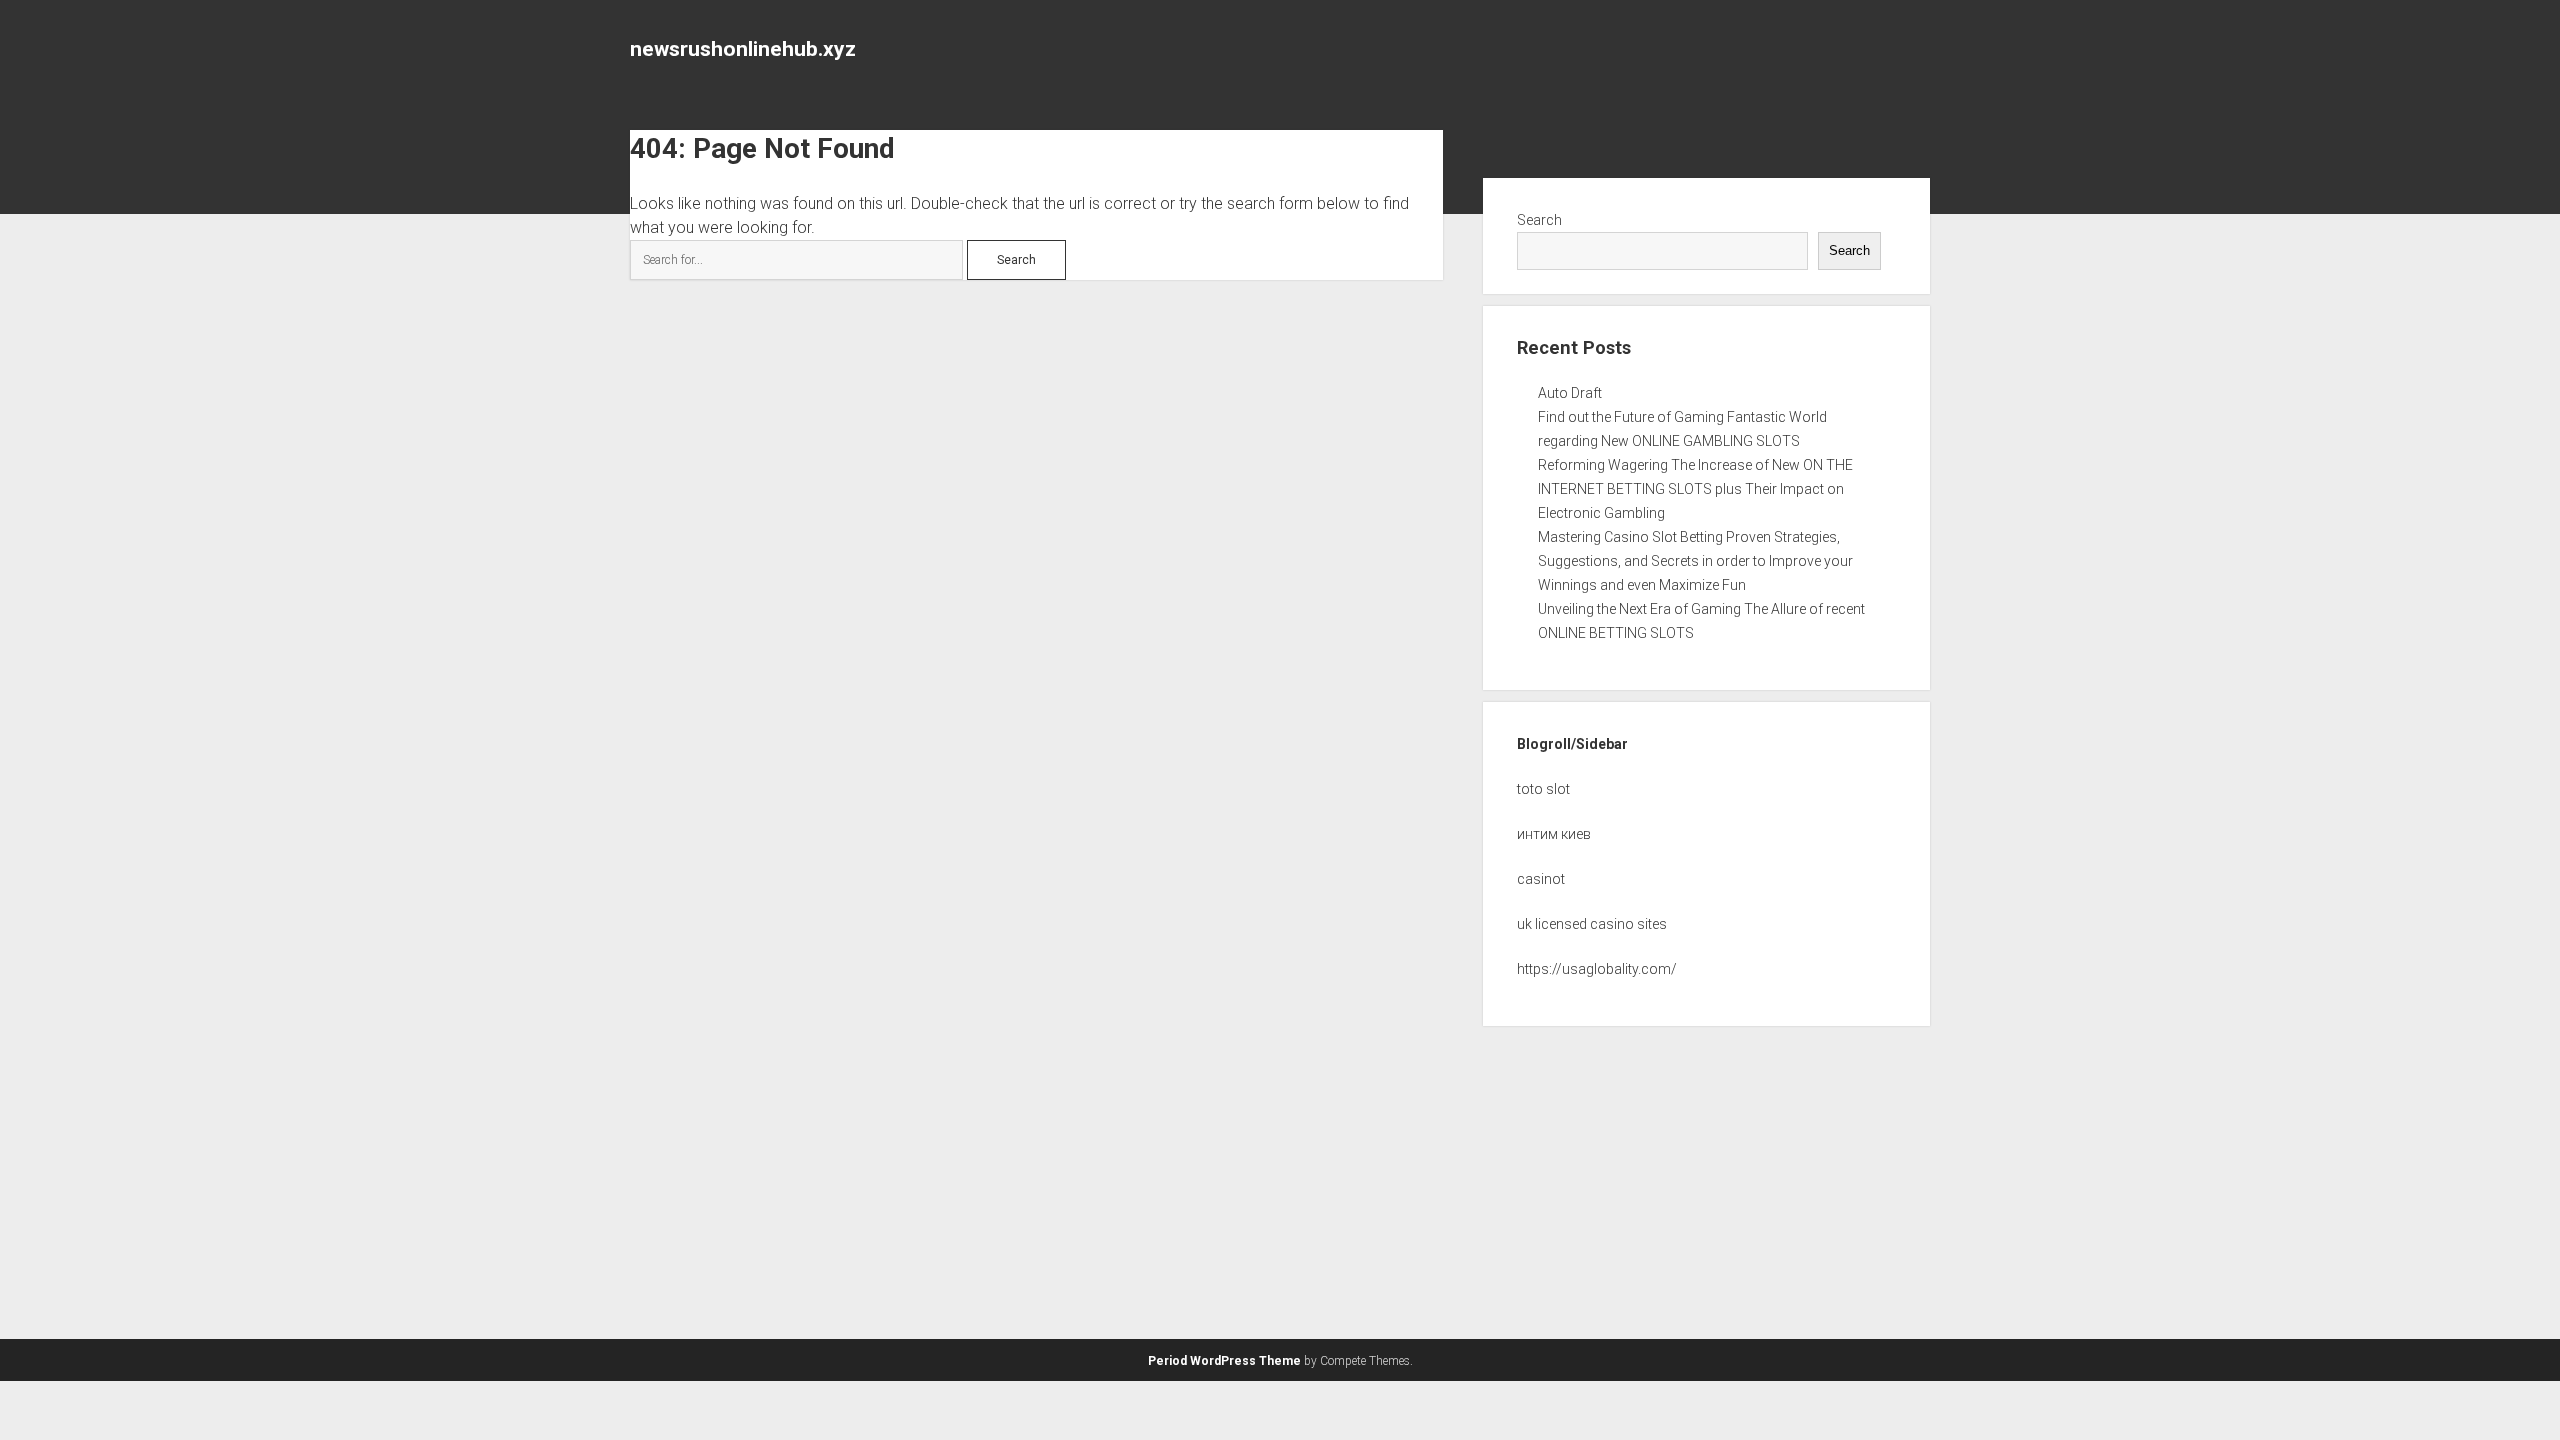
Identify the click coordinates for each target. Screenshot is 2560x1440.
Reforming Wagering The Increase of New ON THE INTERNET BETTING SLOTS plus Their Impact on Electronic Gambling (1695, 489)
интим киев (1554, 834)
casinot (1541, 879)
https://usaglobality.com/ (1597, 969)
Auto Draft (1570, 393)
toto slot (1543, 789)
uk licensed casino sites (1592, 924)
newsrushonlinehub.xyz (743, 49)
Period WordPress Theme (1224, 1361)
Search (1539, 220)
